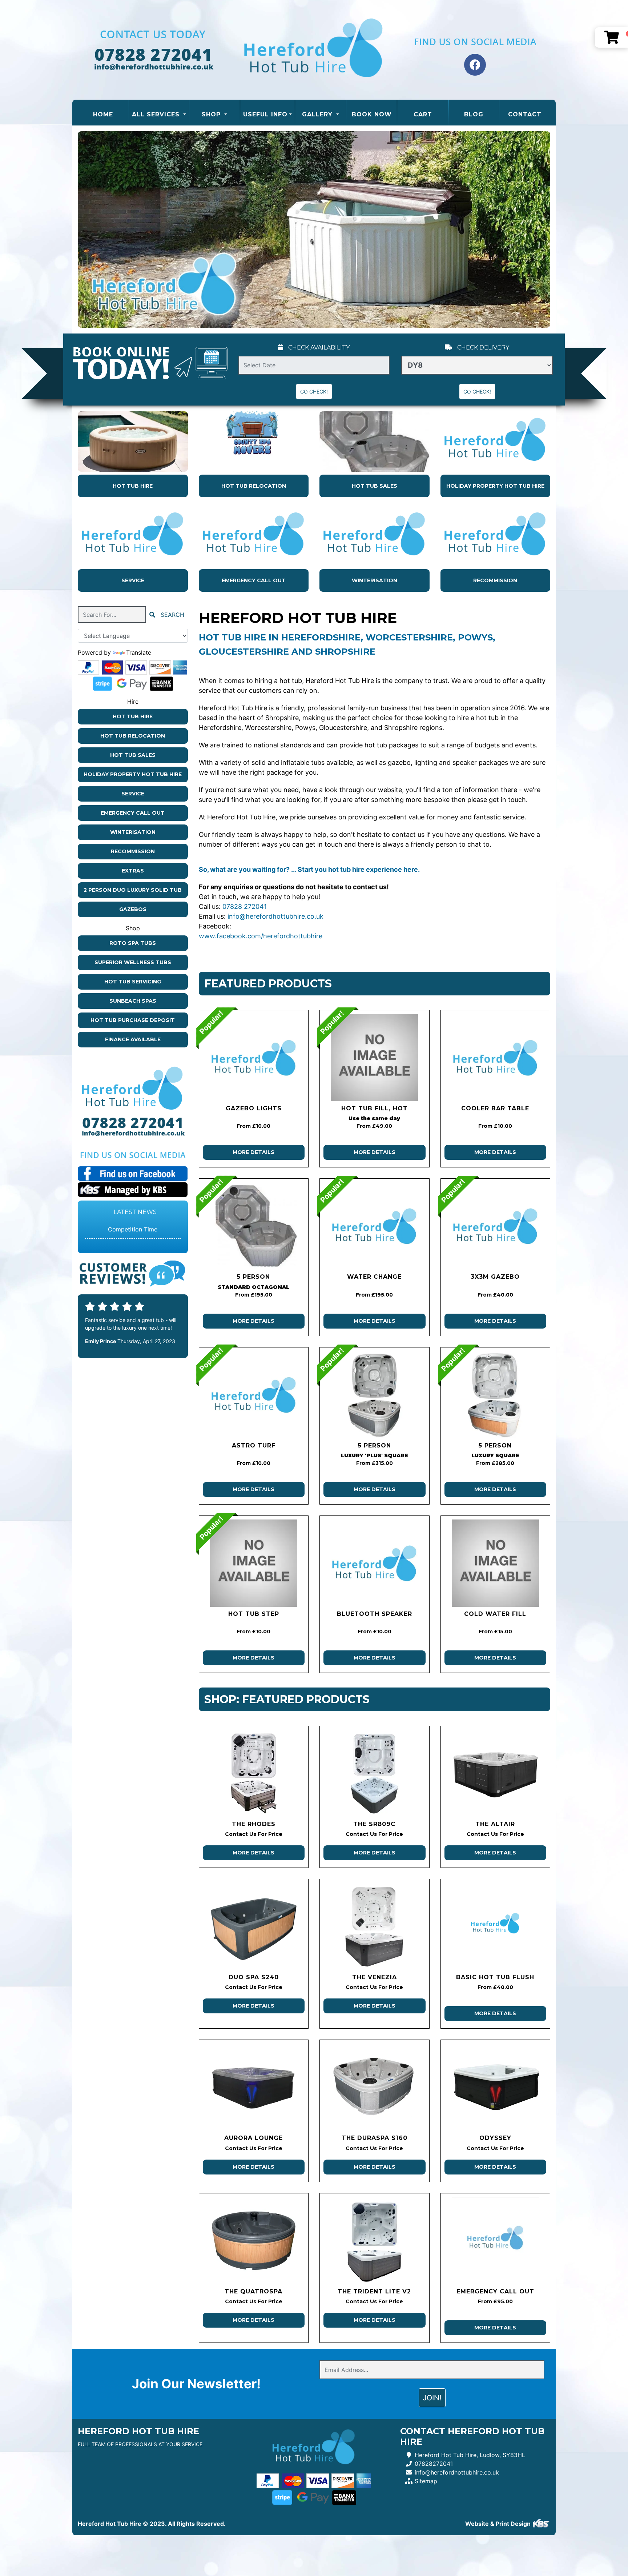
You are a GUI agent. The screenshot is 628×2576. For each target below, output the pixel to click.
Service (133, 580)
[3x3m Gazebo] (496, 1226)
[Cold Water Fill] (496, 1563)
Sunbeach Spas (133, 1001)
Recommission (495, 580)
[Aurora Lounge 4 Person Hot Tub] (254, 2087)
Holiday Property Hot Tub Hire (495, 486)
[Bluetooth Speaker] (375, 1563)
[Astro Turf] (254, 1395)
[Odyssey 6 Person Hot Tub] (496, 2087)
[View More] (133, 442)
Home (111, 114)
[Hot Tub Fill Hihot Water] (375, 1058)
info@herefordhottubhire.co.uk (275, 916)
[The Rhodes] (254, 1773)
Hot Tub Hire (133, 486)
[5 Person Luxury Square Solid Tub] (496, 1395)
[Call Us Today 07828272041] (133, 1123)
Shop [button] (212, 114)
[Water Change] (375, 1226)
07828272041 (434, 2464)
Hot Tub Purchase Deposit (133, 1020)
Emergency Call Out (254, 580)
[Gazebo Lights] (254, 1058)
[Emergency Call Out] (496, 2241)
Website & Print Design (499, 2524)
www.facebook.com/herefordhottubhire (261, 936)
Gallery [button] (318, 114)
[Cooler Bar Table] (496, 1058)
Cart (423, 114)
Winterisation (375, 580)
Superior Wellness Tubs (133, 962)
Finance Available (133, 1039)
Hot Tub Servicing (133, 982)
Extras (133, 871)
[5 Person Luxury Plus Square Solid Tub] (375, 1395)
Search (172, 615)
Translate (139, 652)
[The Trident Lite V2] (375, 2241)
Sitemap (426, 2481)
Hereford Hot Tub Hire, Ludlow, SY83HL (470, 2455)
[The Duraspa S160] (375, 2087)
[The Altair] (496, 1773)
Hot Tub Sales (375, 486)
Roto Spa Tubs (133, 943)
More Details (253, 1152)
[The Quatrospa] (254, 2241)
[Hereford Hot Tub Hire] (314, 50)
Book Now (372, 114)
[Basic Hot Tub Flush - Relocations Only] (496, 1926)
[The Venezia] (375, 1926)
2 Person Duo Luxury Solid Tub (133, 890)
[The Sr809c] (375, 1773)
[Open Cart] (611, 37)
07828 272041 (245, 906)
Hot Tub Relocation (254, 486)
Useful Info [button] (265, 114)
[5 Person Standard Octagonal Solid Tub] (254, 1226)
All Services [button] (157, 114)
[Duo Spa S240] (254, 1926)
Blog (474, 114)
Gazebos (133, 909)
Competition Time (133, 1229)
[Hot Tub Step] (254, 1563)
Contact (525, 114)
